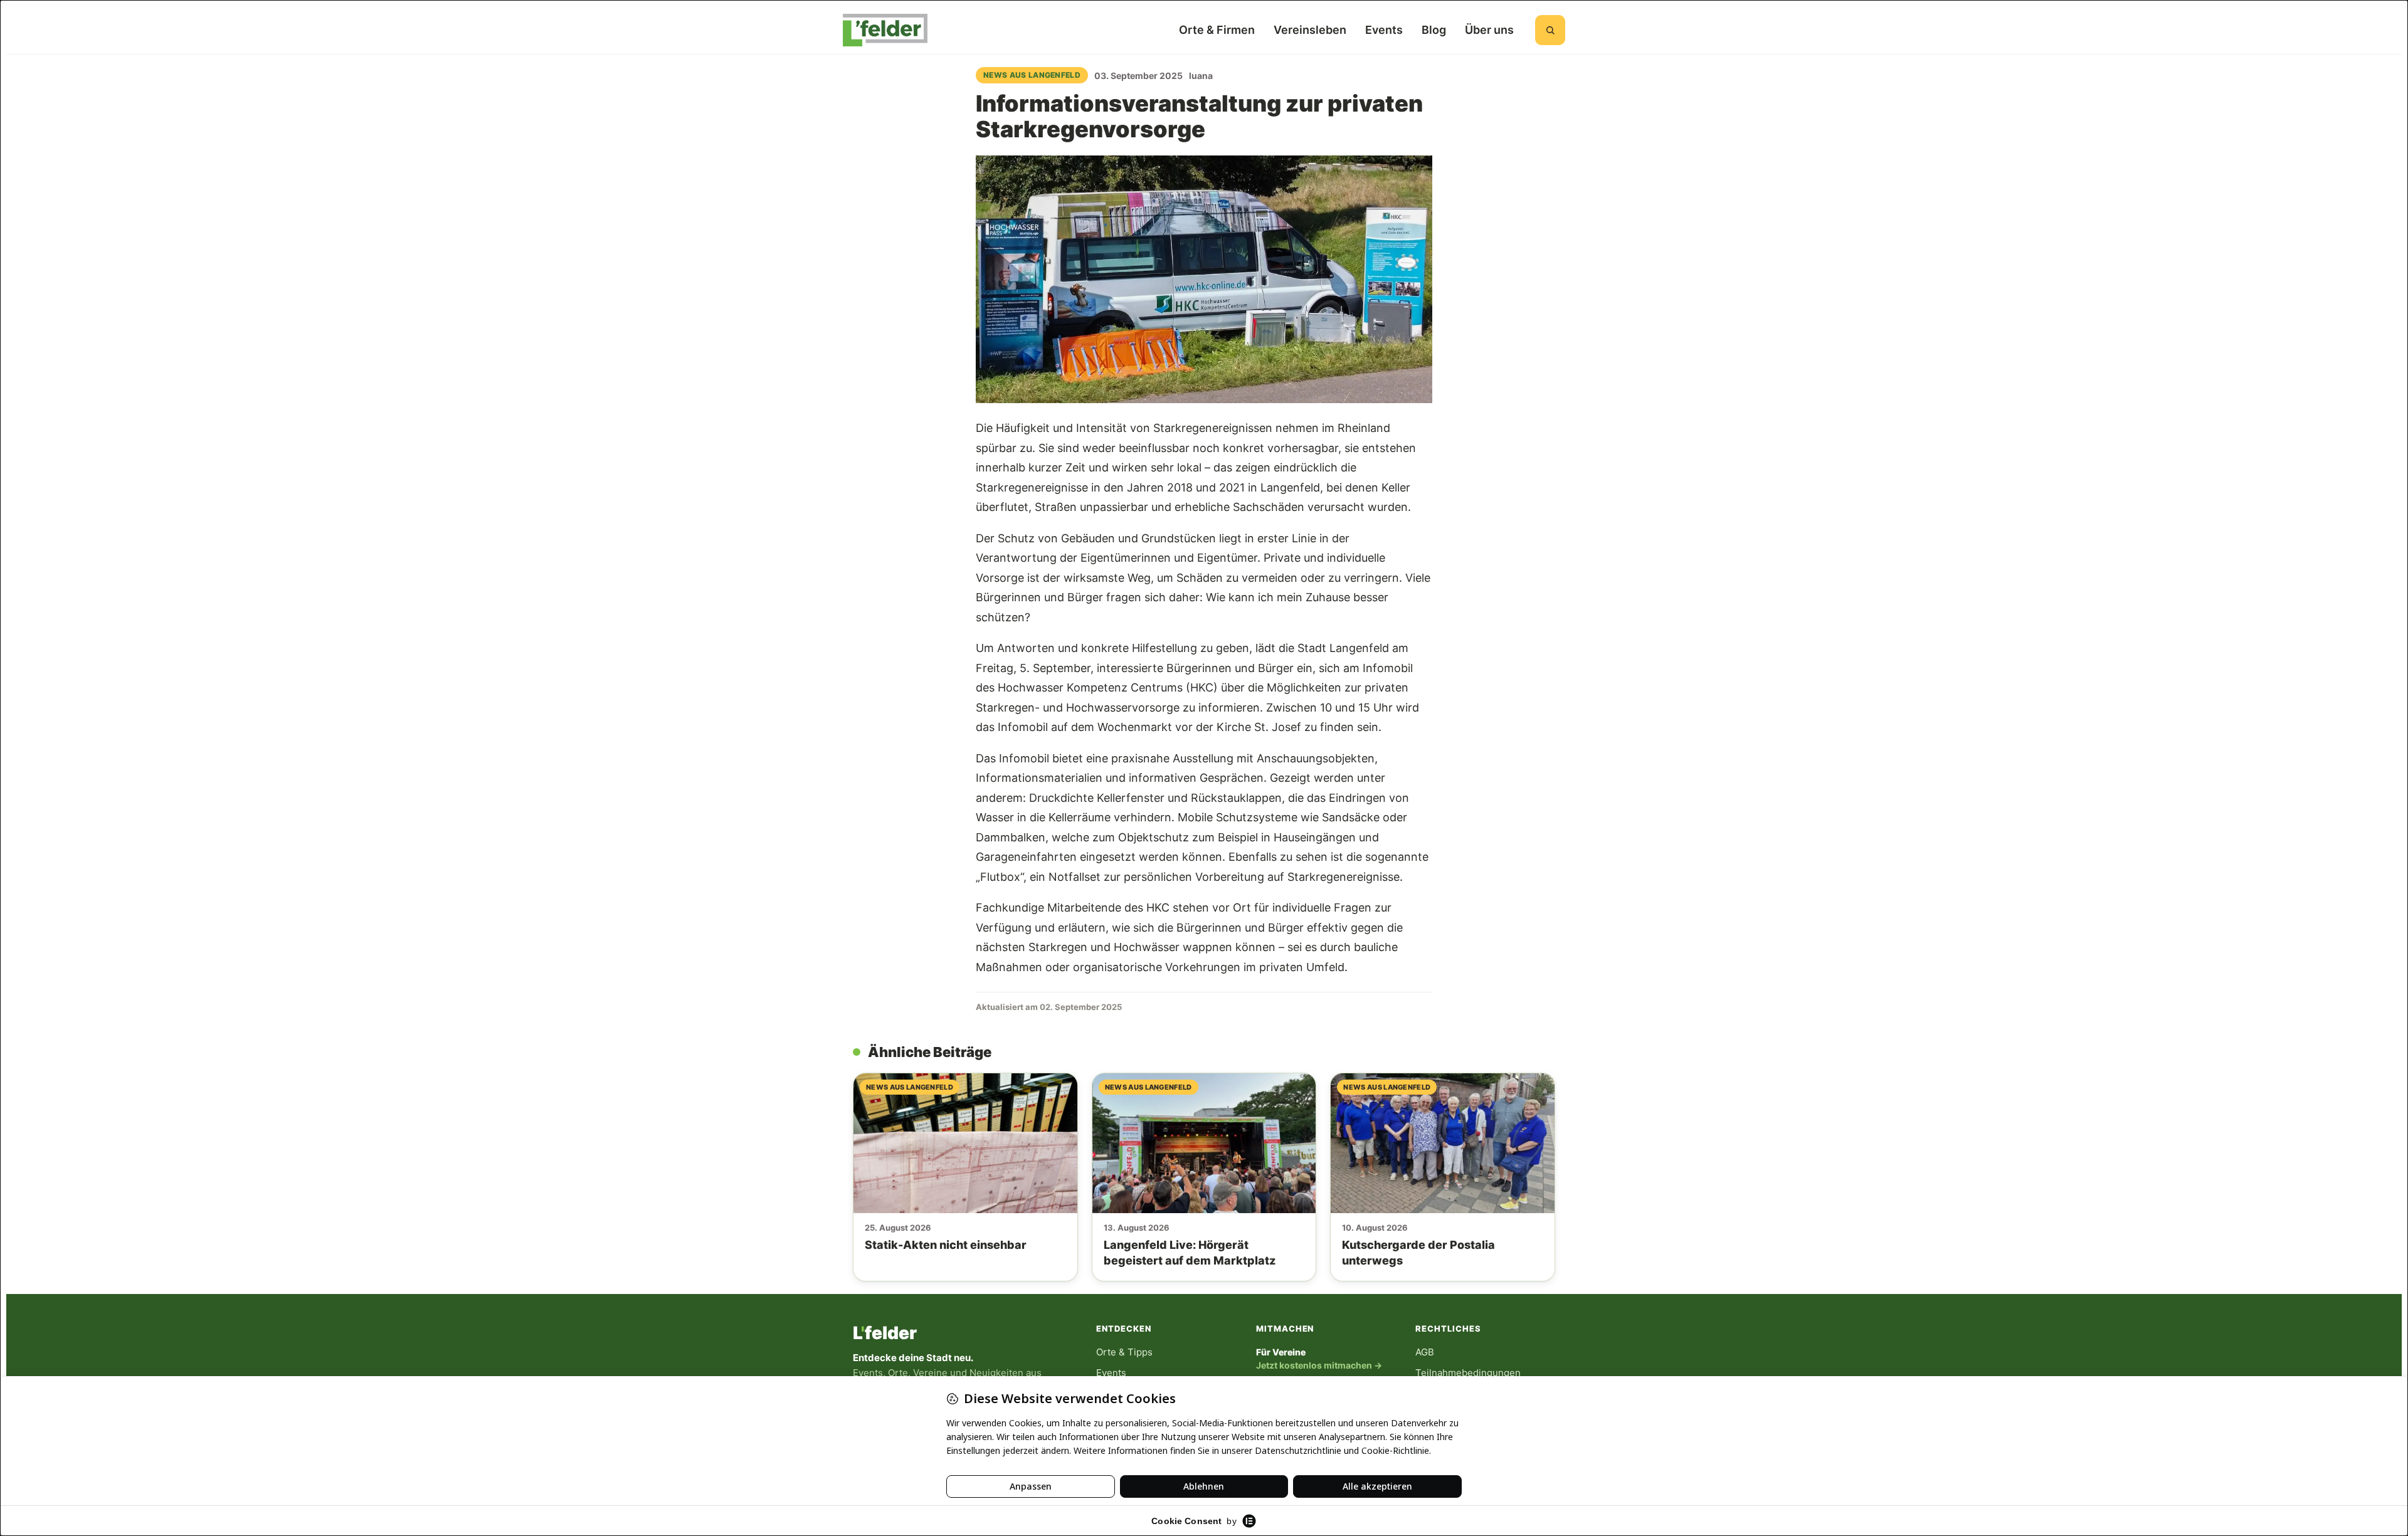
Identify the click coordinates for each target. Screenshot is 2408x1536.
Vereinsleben (1310, 30)
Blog (1434, 30)
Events (1384, 30)
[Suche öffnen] (1550, 30)
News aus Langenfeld (1032, 75)
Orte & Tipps (1124, 1352)
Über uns (1489, 30)
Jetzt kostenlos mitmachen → (1319, 1365)
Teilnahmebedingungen (1468, 1373)
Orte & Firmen (1217, 30)
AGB (1425, 1352)
